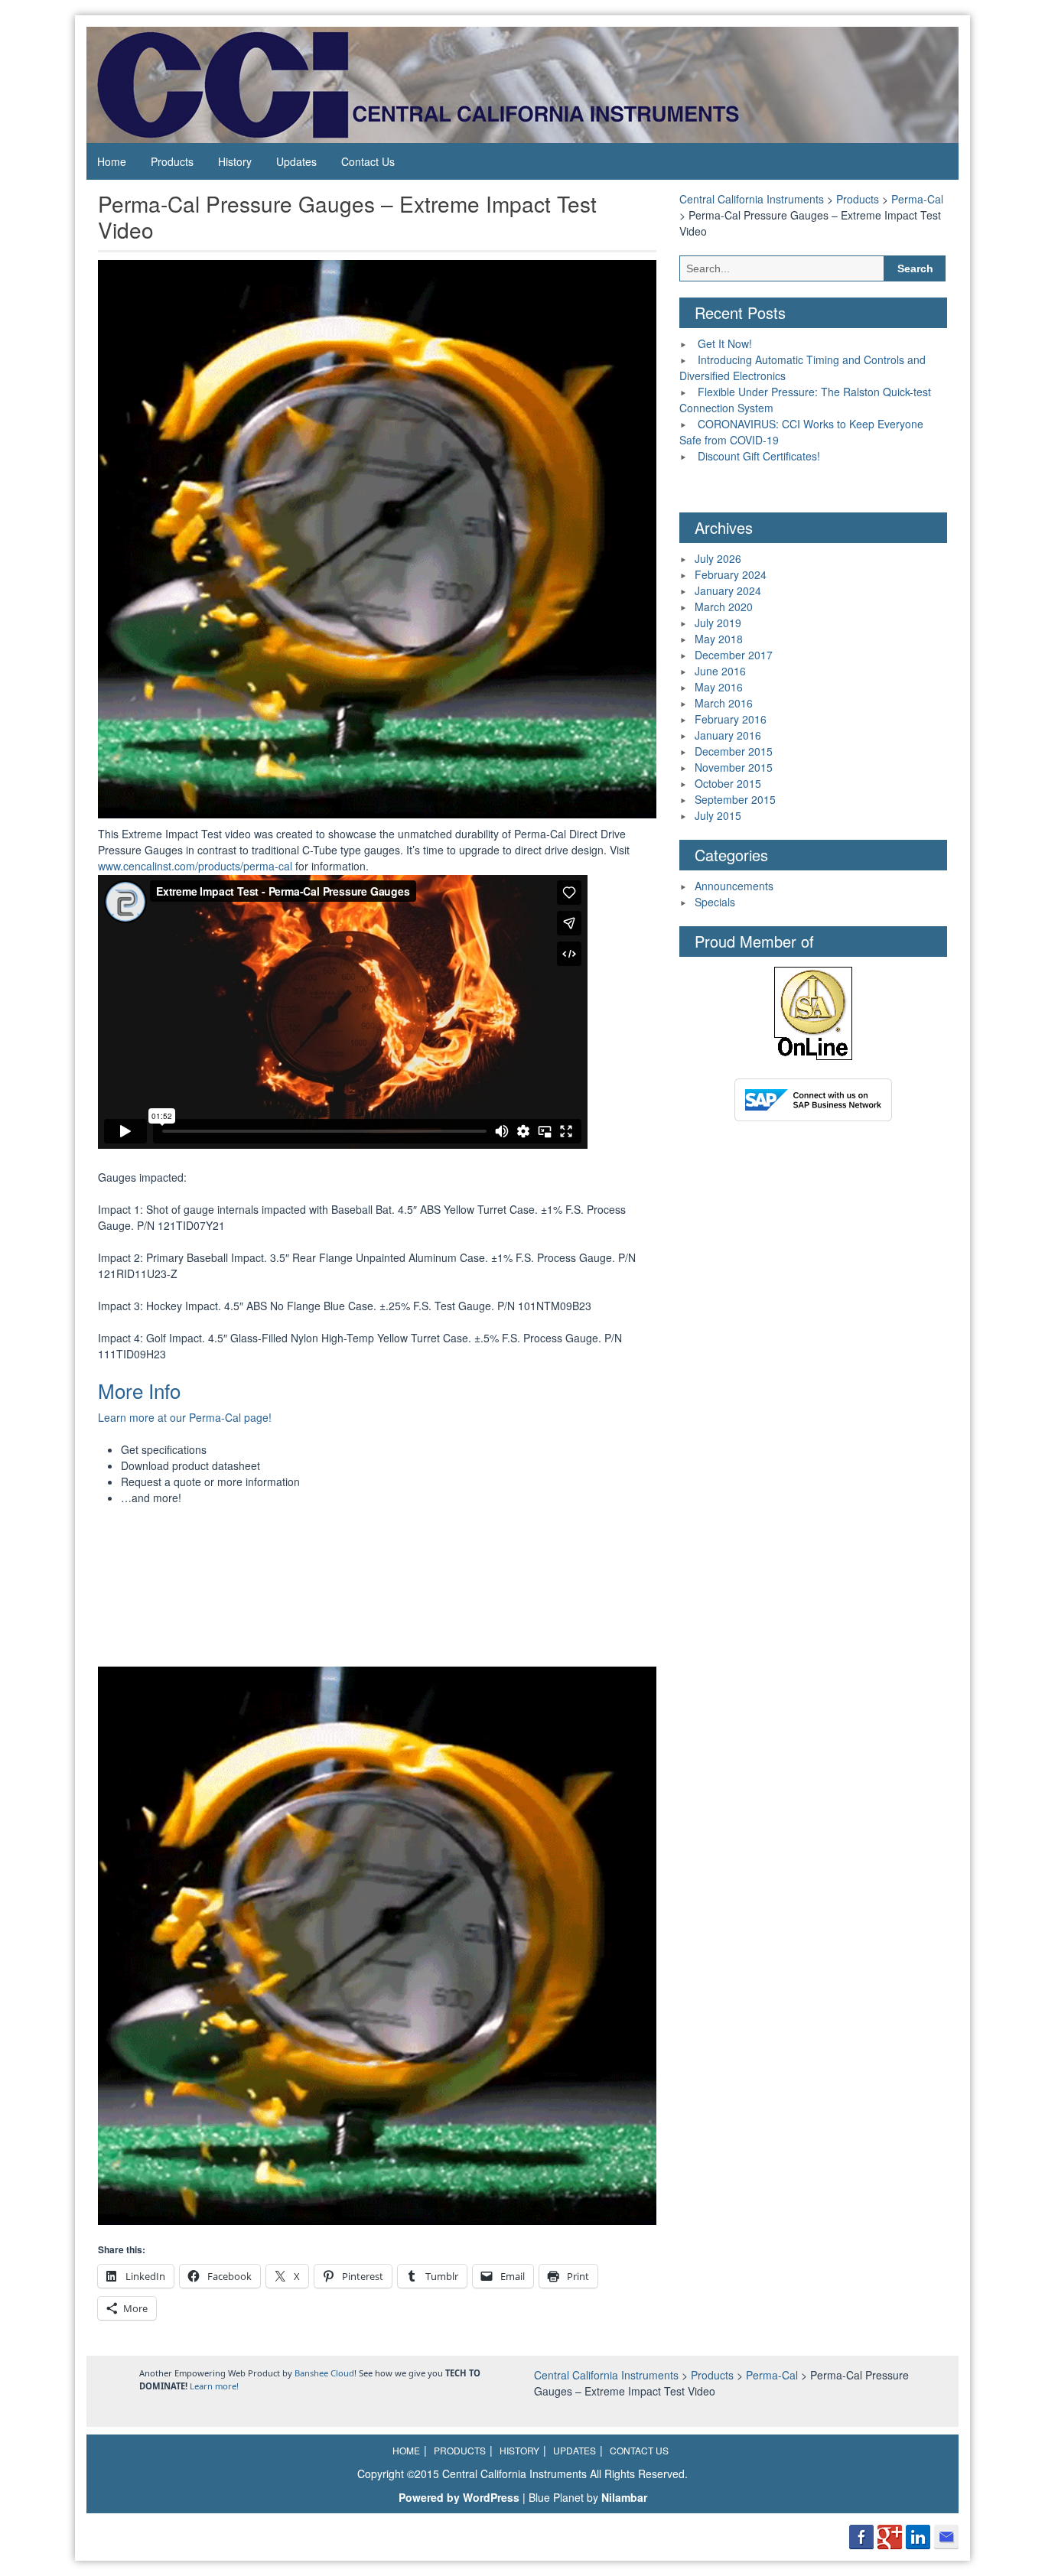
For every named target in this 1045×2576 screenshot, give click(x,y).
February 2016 (731, 719)
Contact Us (368, 161)
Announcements (734, 886)
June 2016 (720, 671)
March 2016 (724, 703)
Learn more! (214, 2386)
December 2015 (734, 751)
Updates (296, 161)
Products (172, 161)
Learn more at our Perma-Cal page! (185, 1417)
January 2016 (728, 735)
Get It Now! (725, 343)
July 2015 (718, 815)
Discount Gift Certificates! (759, 456)
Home (112, 161)
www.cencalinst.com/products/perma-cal (195, 866)
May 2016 (719, 687)
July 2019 (718, 623)
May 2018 (719, 639)
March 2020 (724, 607)
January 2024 (728, 590)
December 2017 (734, 655)
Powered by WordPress (459, 2497)
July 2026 (718, 558)
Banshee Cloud (324, 2373)
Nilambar (624, 2497)
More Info (139, 1390)
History (235, 161)
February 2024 (731, 574)
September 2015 (735, 799)
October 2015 (728, 783)
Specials (715, 902)
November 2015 (734, 767)
